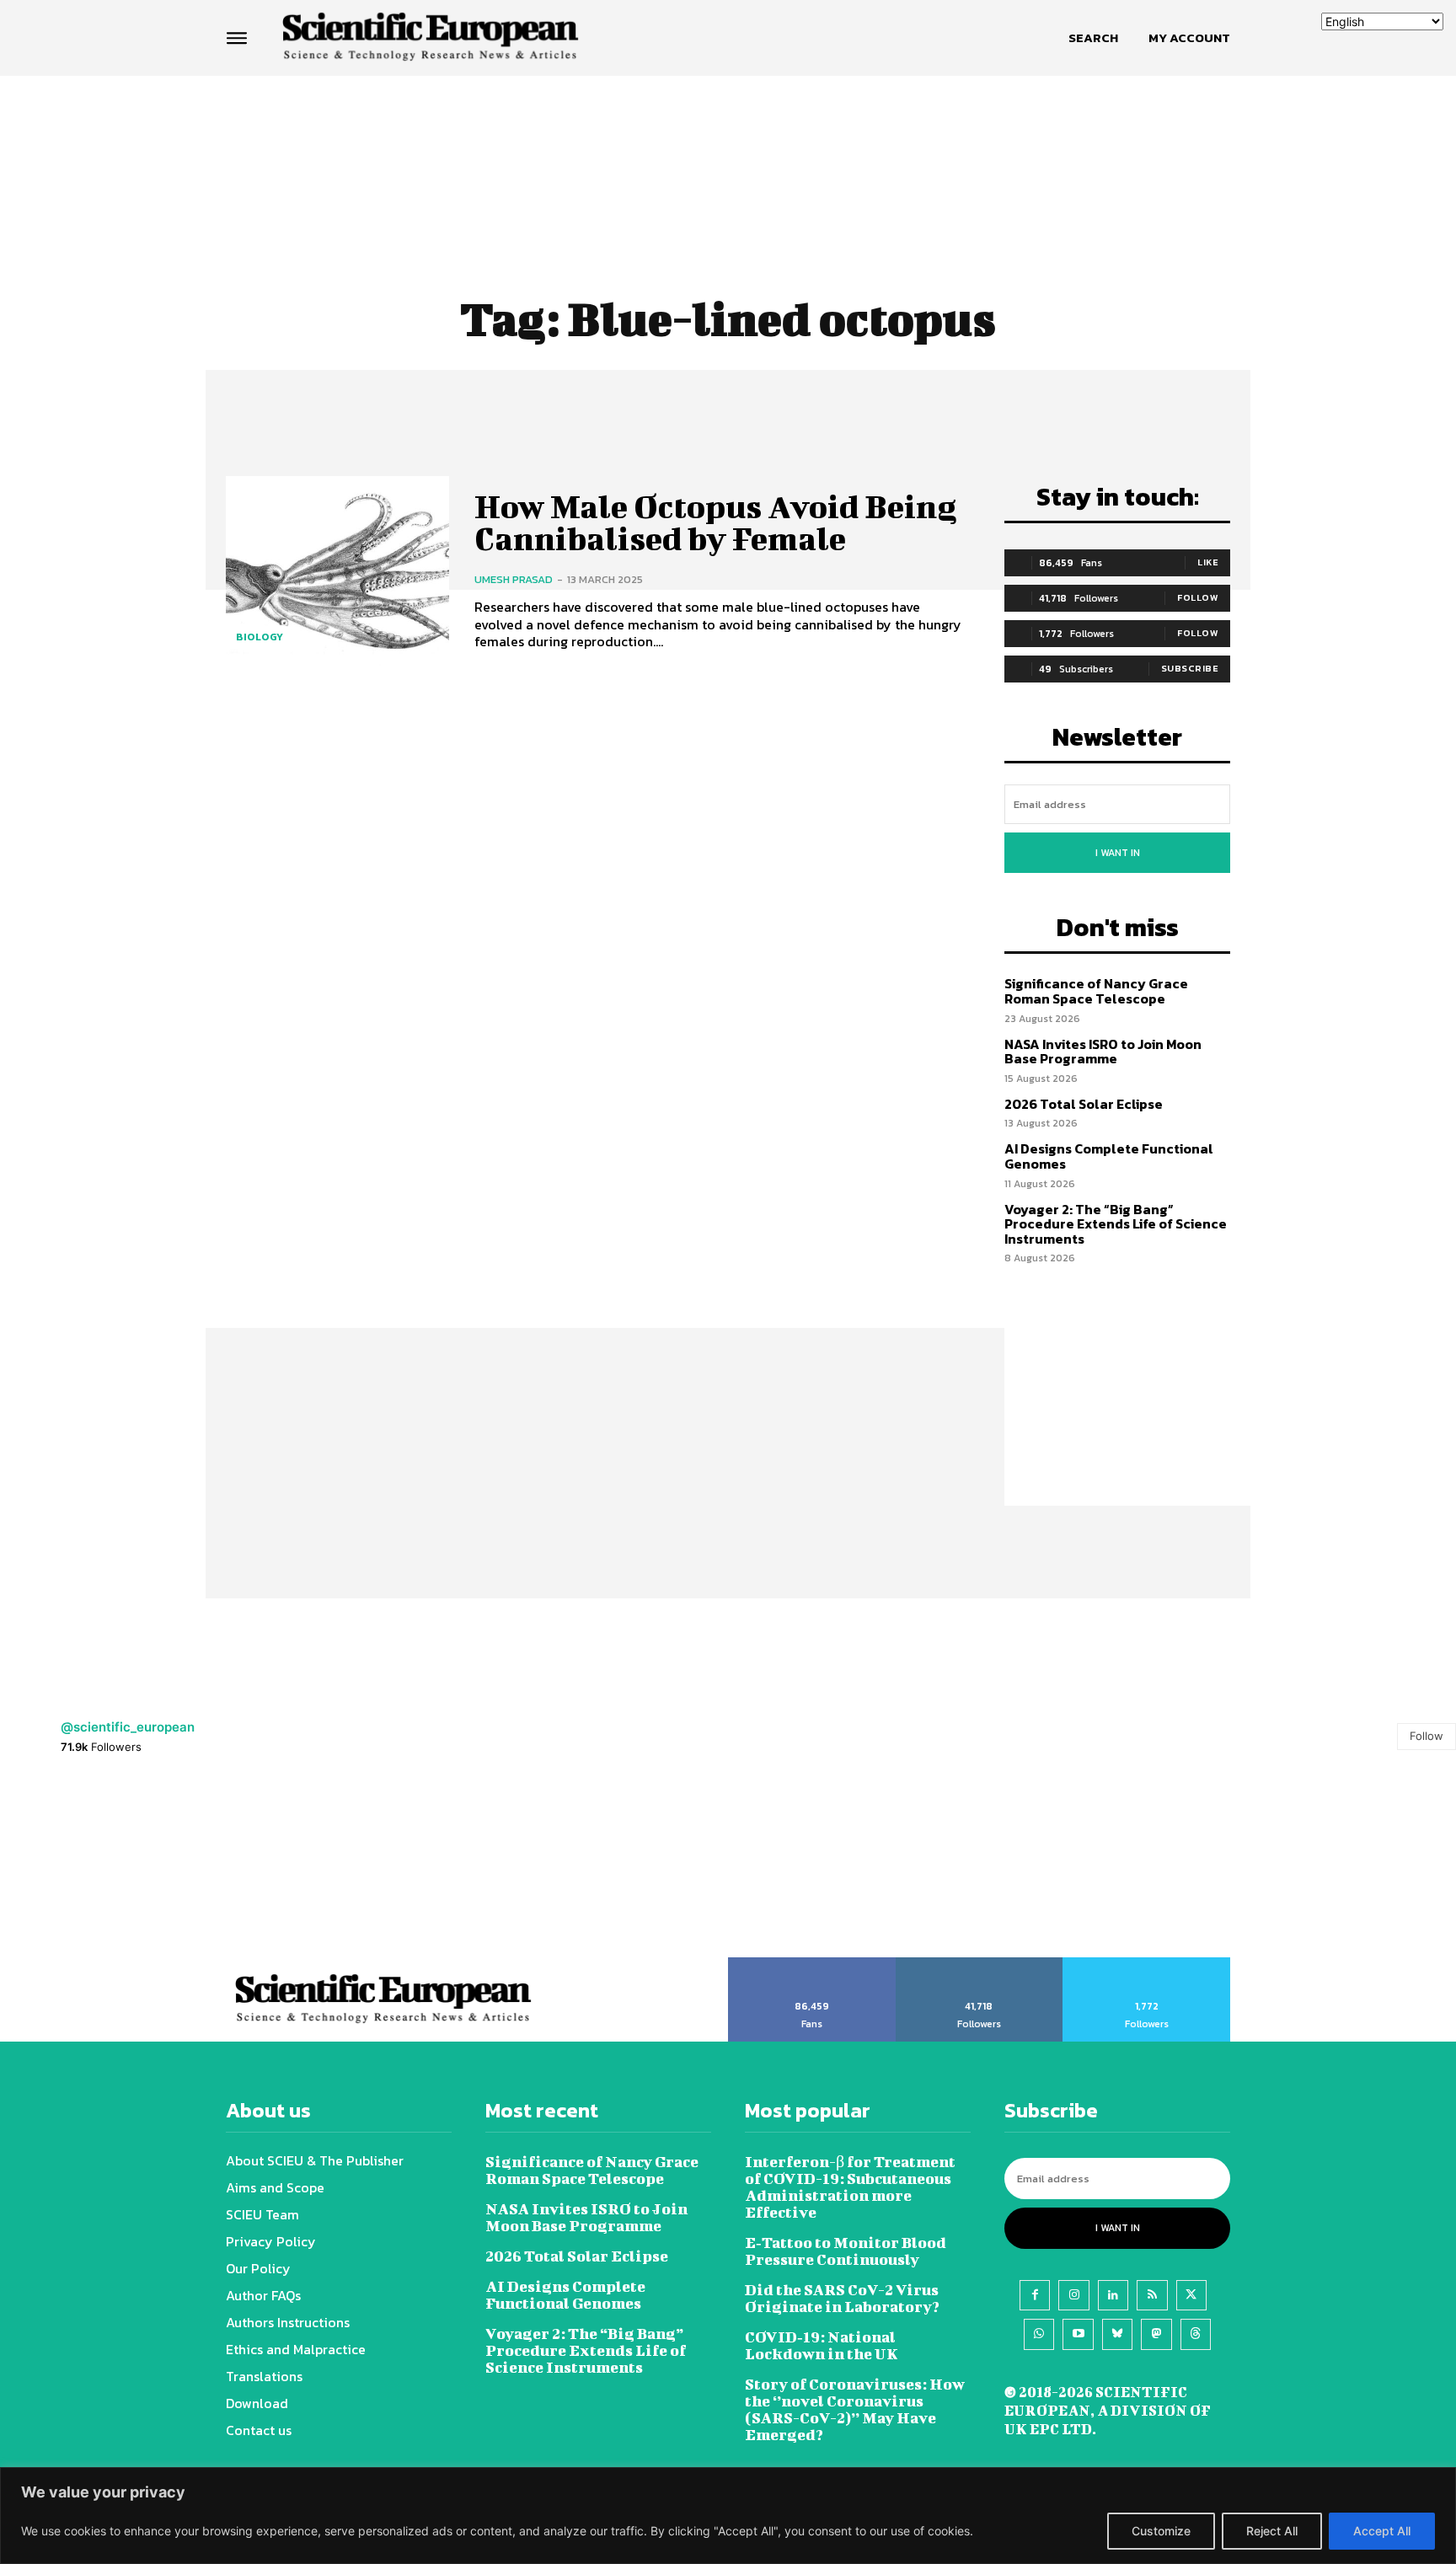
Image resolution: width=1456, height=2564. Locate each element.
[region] (728, 2516)
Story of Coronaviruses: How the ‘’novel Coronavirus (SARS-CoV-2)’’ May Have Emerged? (855, 2409)
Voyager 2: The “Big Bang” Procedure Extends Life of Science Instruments (1116, 1224)
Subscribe (1190, 668)
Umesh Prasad (514, 579)
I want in (1118, 853)
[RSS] (1152, 2295)
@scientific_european (128, 1727)
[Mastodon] (1156, 2334)
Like (1208, 562)
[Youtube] (1078, 2334)
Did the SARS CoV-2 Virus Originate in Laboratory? (842, 2298)
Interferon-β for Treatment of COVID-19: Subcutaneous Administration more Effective (850, 2187)
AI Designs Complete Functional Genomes (1109, 1156)
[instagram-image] (91, 1866)
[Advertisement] (728, 141)
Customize (1161, 2531)
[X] (1191, 2295)
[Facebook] (1035, 2295)
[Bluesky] (1117, 2334)
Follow (1198, 597)
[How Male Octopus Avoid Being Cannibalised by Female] (337, 571)
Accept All (1382, 2531)
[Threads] (1196, 2334)
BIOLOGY (260, 637)
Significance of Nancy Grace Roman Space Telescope (1096, 991)
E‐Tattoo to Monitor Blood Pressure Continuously (846, 2251)
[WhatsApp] (1039, 2334)
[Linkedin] (1113, 2295)
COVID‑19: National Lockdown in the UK (822, 2345)
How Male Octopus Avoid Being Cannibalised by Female (715, 522)
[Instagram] (1073, 2295)
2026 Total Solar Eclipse (1084, 1104)
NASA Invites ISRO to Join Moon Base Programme (1103, 1052)
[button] (1093, 38)
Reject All (1272, 2531)
